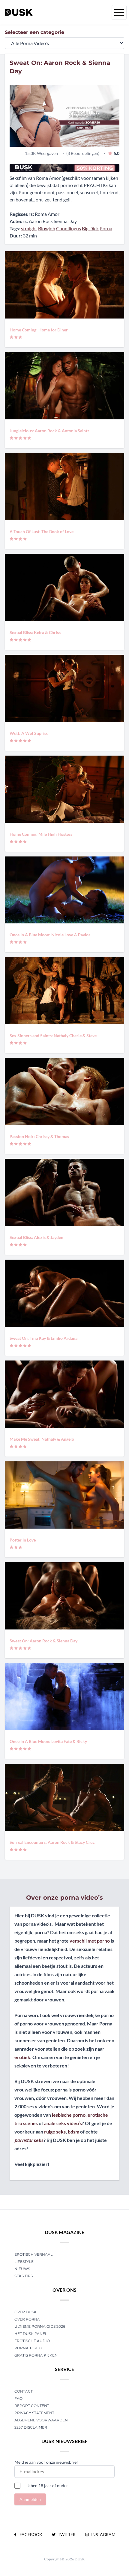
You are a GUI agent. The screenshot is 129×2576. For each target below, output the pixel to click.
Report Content (32, 2406)
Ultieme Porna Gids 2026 (40, 2326)
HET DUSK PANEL (31, 2334)
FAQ (18, 2398)
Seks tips (24, 2276)
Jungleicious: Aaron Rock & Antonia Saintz (49, 431)
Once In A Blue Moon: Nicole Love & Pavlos (50, 935)
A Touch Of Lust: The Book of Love (42, 532)
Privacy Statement (34, 2413)
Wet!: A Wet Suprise (29, 733)
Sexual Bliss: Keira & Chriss (35, 632)
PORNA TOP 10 (28, 2348)
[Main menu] (119, 12)
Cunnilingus (69, 228)
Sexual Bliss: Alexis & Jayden (36, 1237)
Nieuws (22, 2269)
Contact (24, 2391)
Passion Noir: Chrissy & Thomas (39, 1136)
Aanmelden (30, 2499)
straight (29, 228)
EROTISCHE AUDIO (32, 2341)
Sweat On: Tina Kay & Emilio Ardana (43, 1338)
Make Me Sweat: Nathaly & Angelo (42, 1439)
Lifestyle (24, 2262)
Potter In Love (23, 1540)
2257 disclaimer (31, 2427)
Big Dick (90, 228)
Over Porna (27, 2319)
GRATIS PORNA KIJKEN (36, 2355)
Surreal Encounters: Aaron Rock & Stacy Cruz (52, 1842)
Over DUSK (25, 2312)
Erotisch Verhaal (33, 2254)
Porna (106, 228)
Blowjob (47, 228)
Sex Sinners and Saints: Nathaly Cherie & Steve (53, 1036)
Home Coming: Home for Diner (39, 330)
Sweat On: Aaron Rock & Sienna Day (43, 1641)
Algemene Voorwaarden (41, 2420)
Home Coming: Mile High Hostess (41, 834)
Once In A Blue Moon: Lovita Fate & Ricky (48, 1741)
